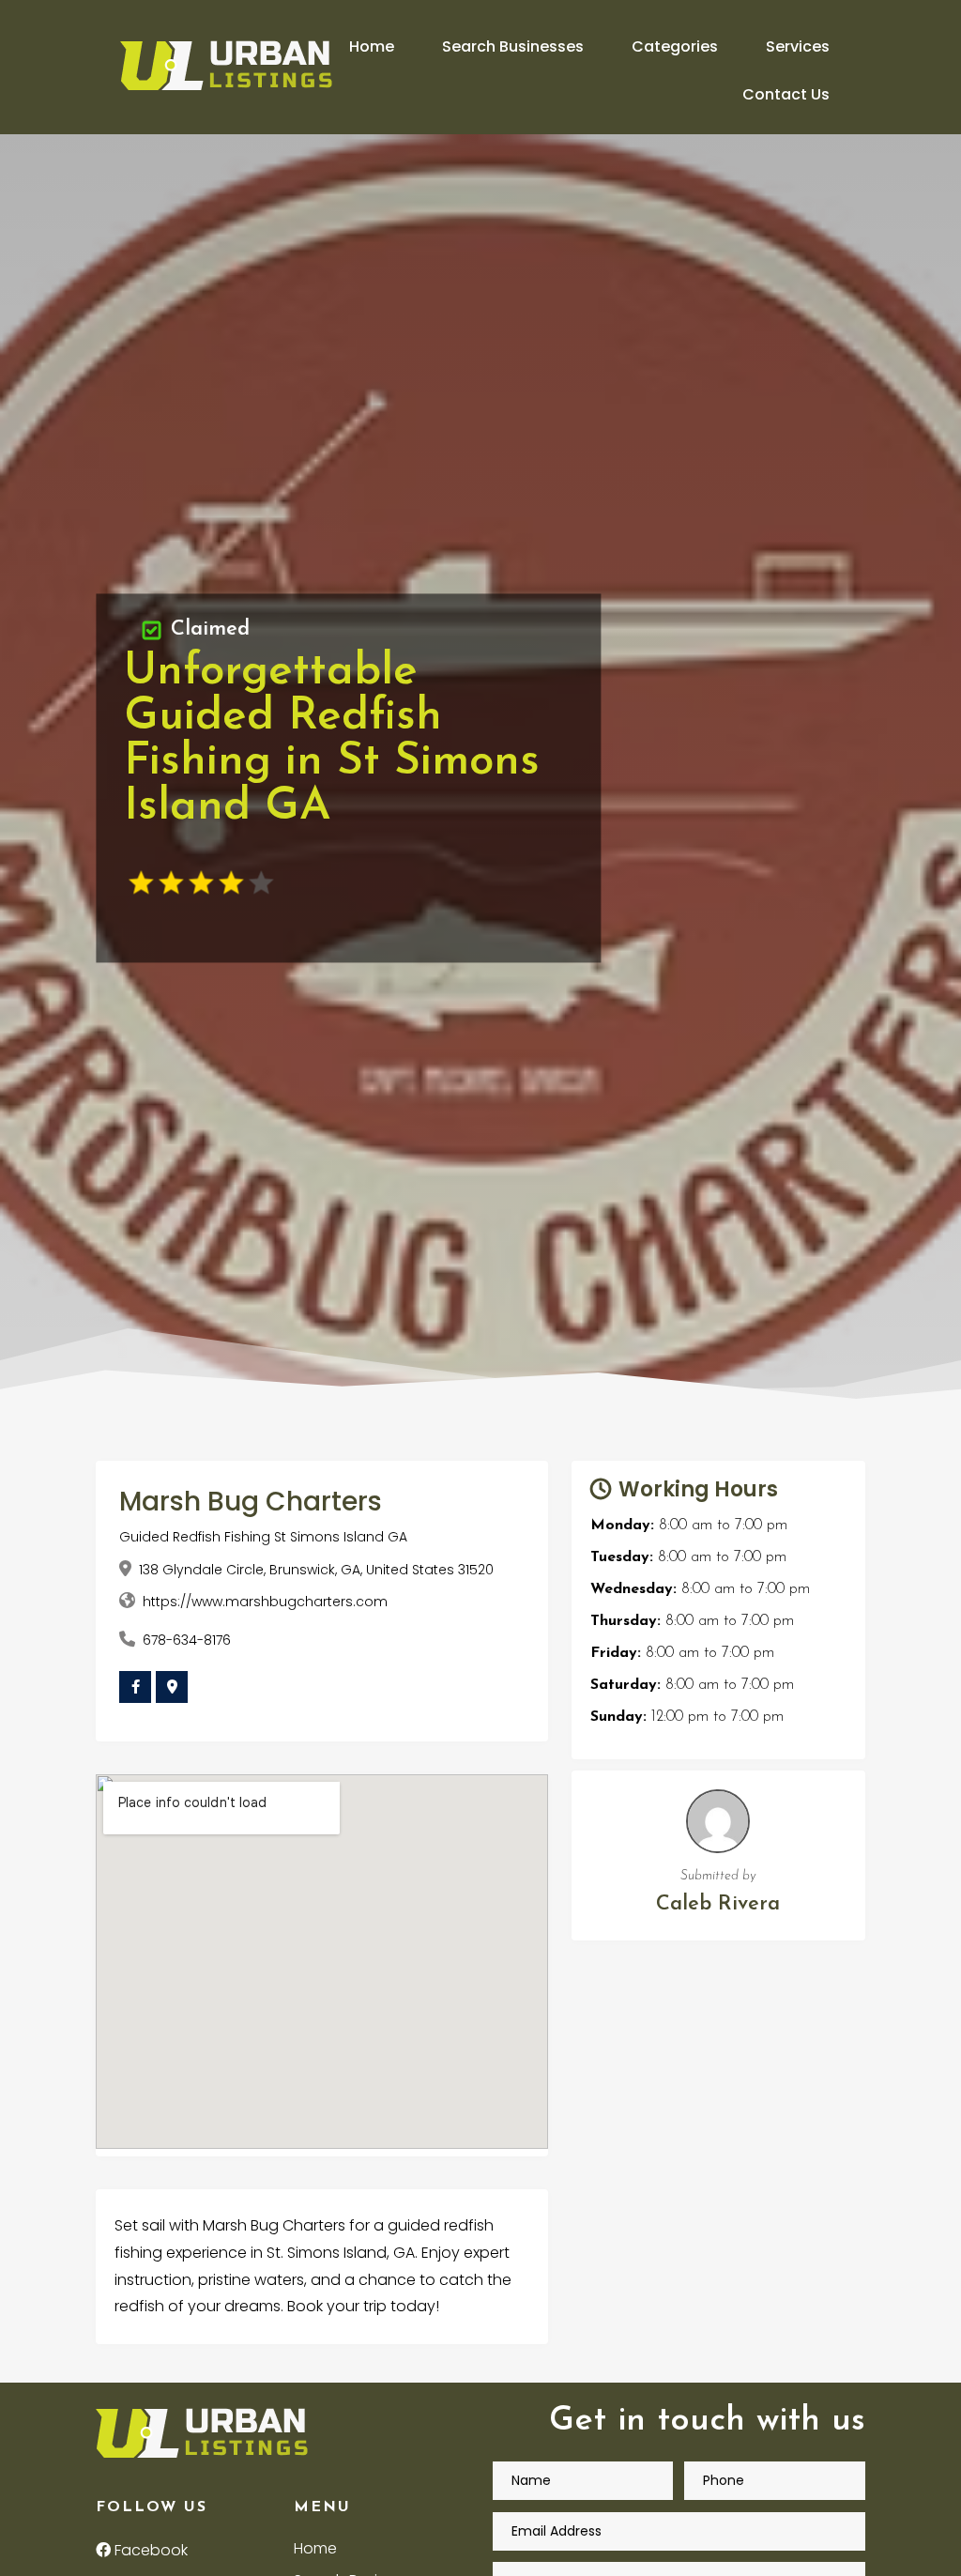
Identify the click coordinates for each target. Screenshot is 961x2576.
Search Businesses (513, 46)
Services (798, 46)
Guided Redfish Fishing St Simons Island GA (263, 1537)
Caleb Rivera (718, 1904)
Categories (675, 46)
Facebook (149, 2550)
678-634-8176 (187, 1640)
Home (372, 46)
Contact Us (786, 94)
